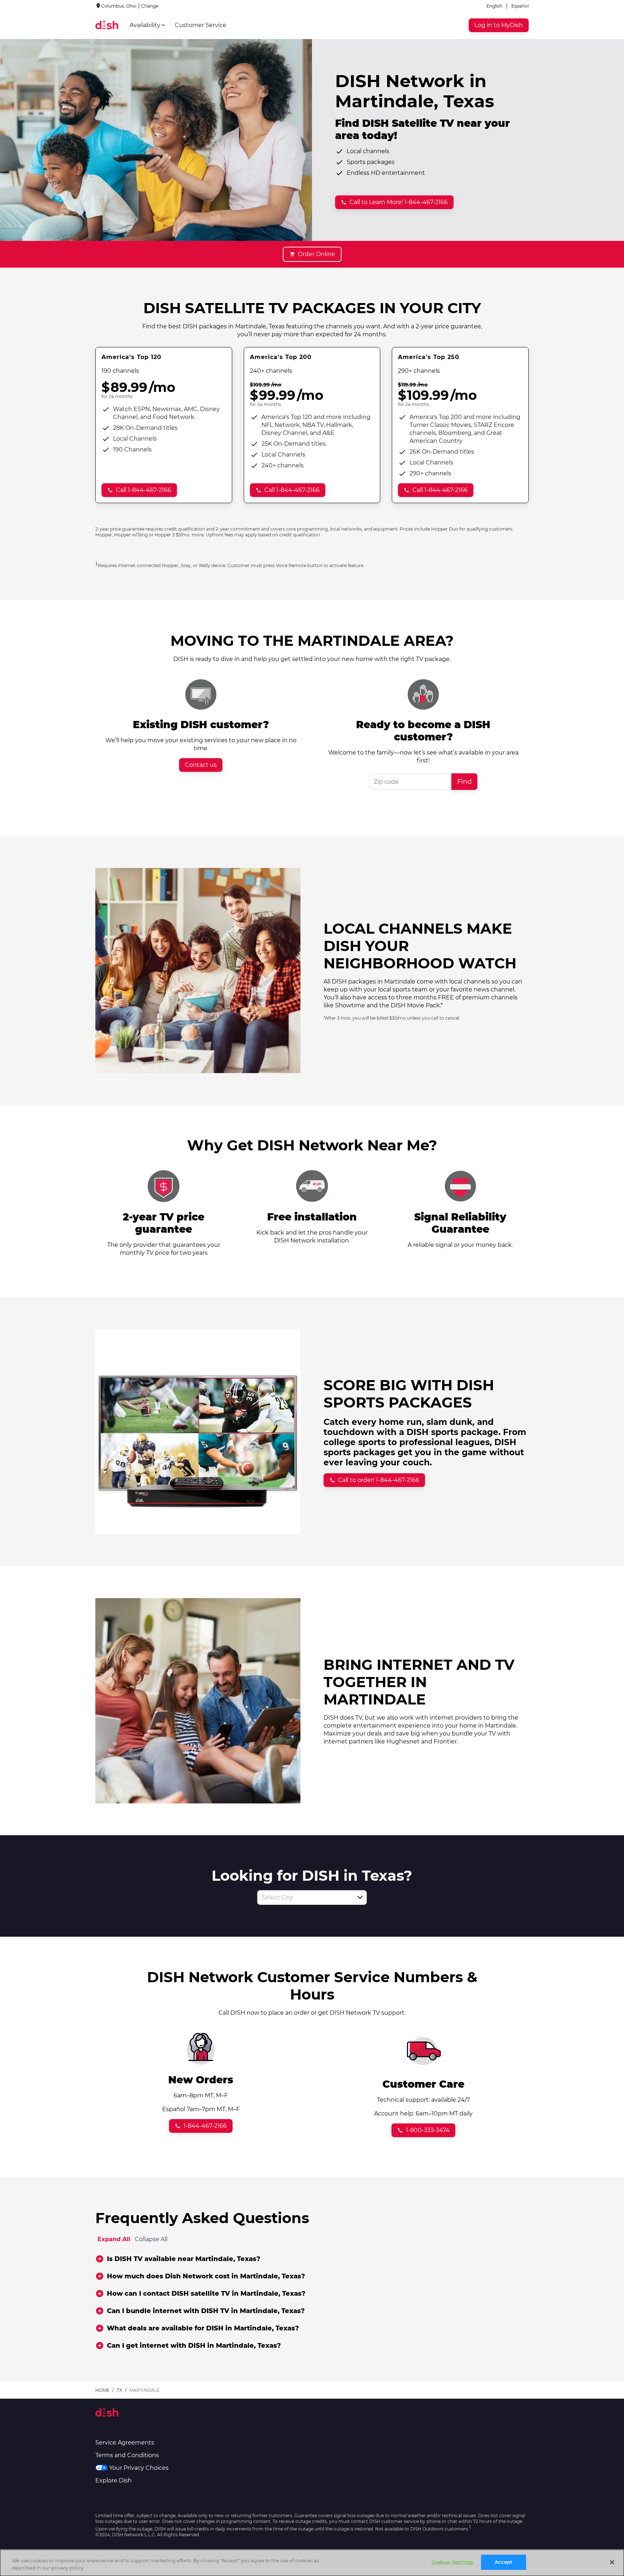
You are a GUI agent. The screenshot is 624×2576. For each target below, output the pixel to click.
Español (520, 6)
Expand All (114, 2239)
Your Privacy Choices (139, 2468)
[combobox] (304, 1898)
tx (119, 2390)
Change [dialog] (150, 6)
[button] (360, 1897)
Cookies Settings (452, 2562)
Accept (504, 2562)
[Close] (612, 2562)
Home (102, 2390)
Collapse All (151, 2239)
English (494, 6)
